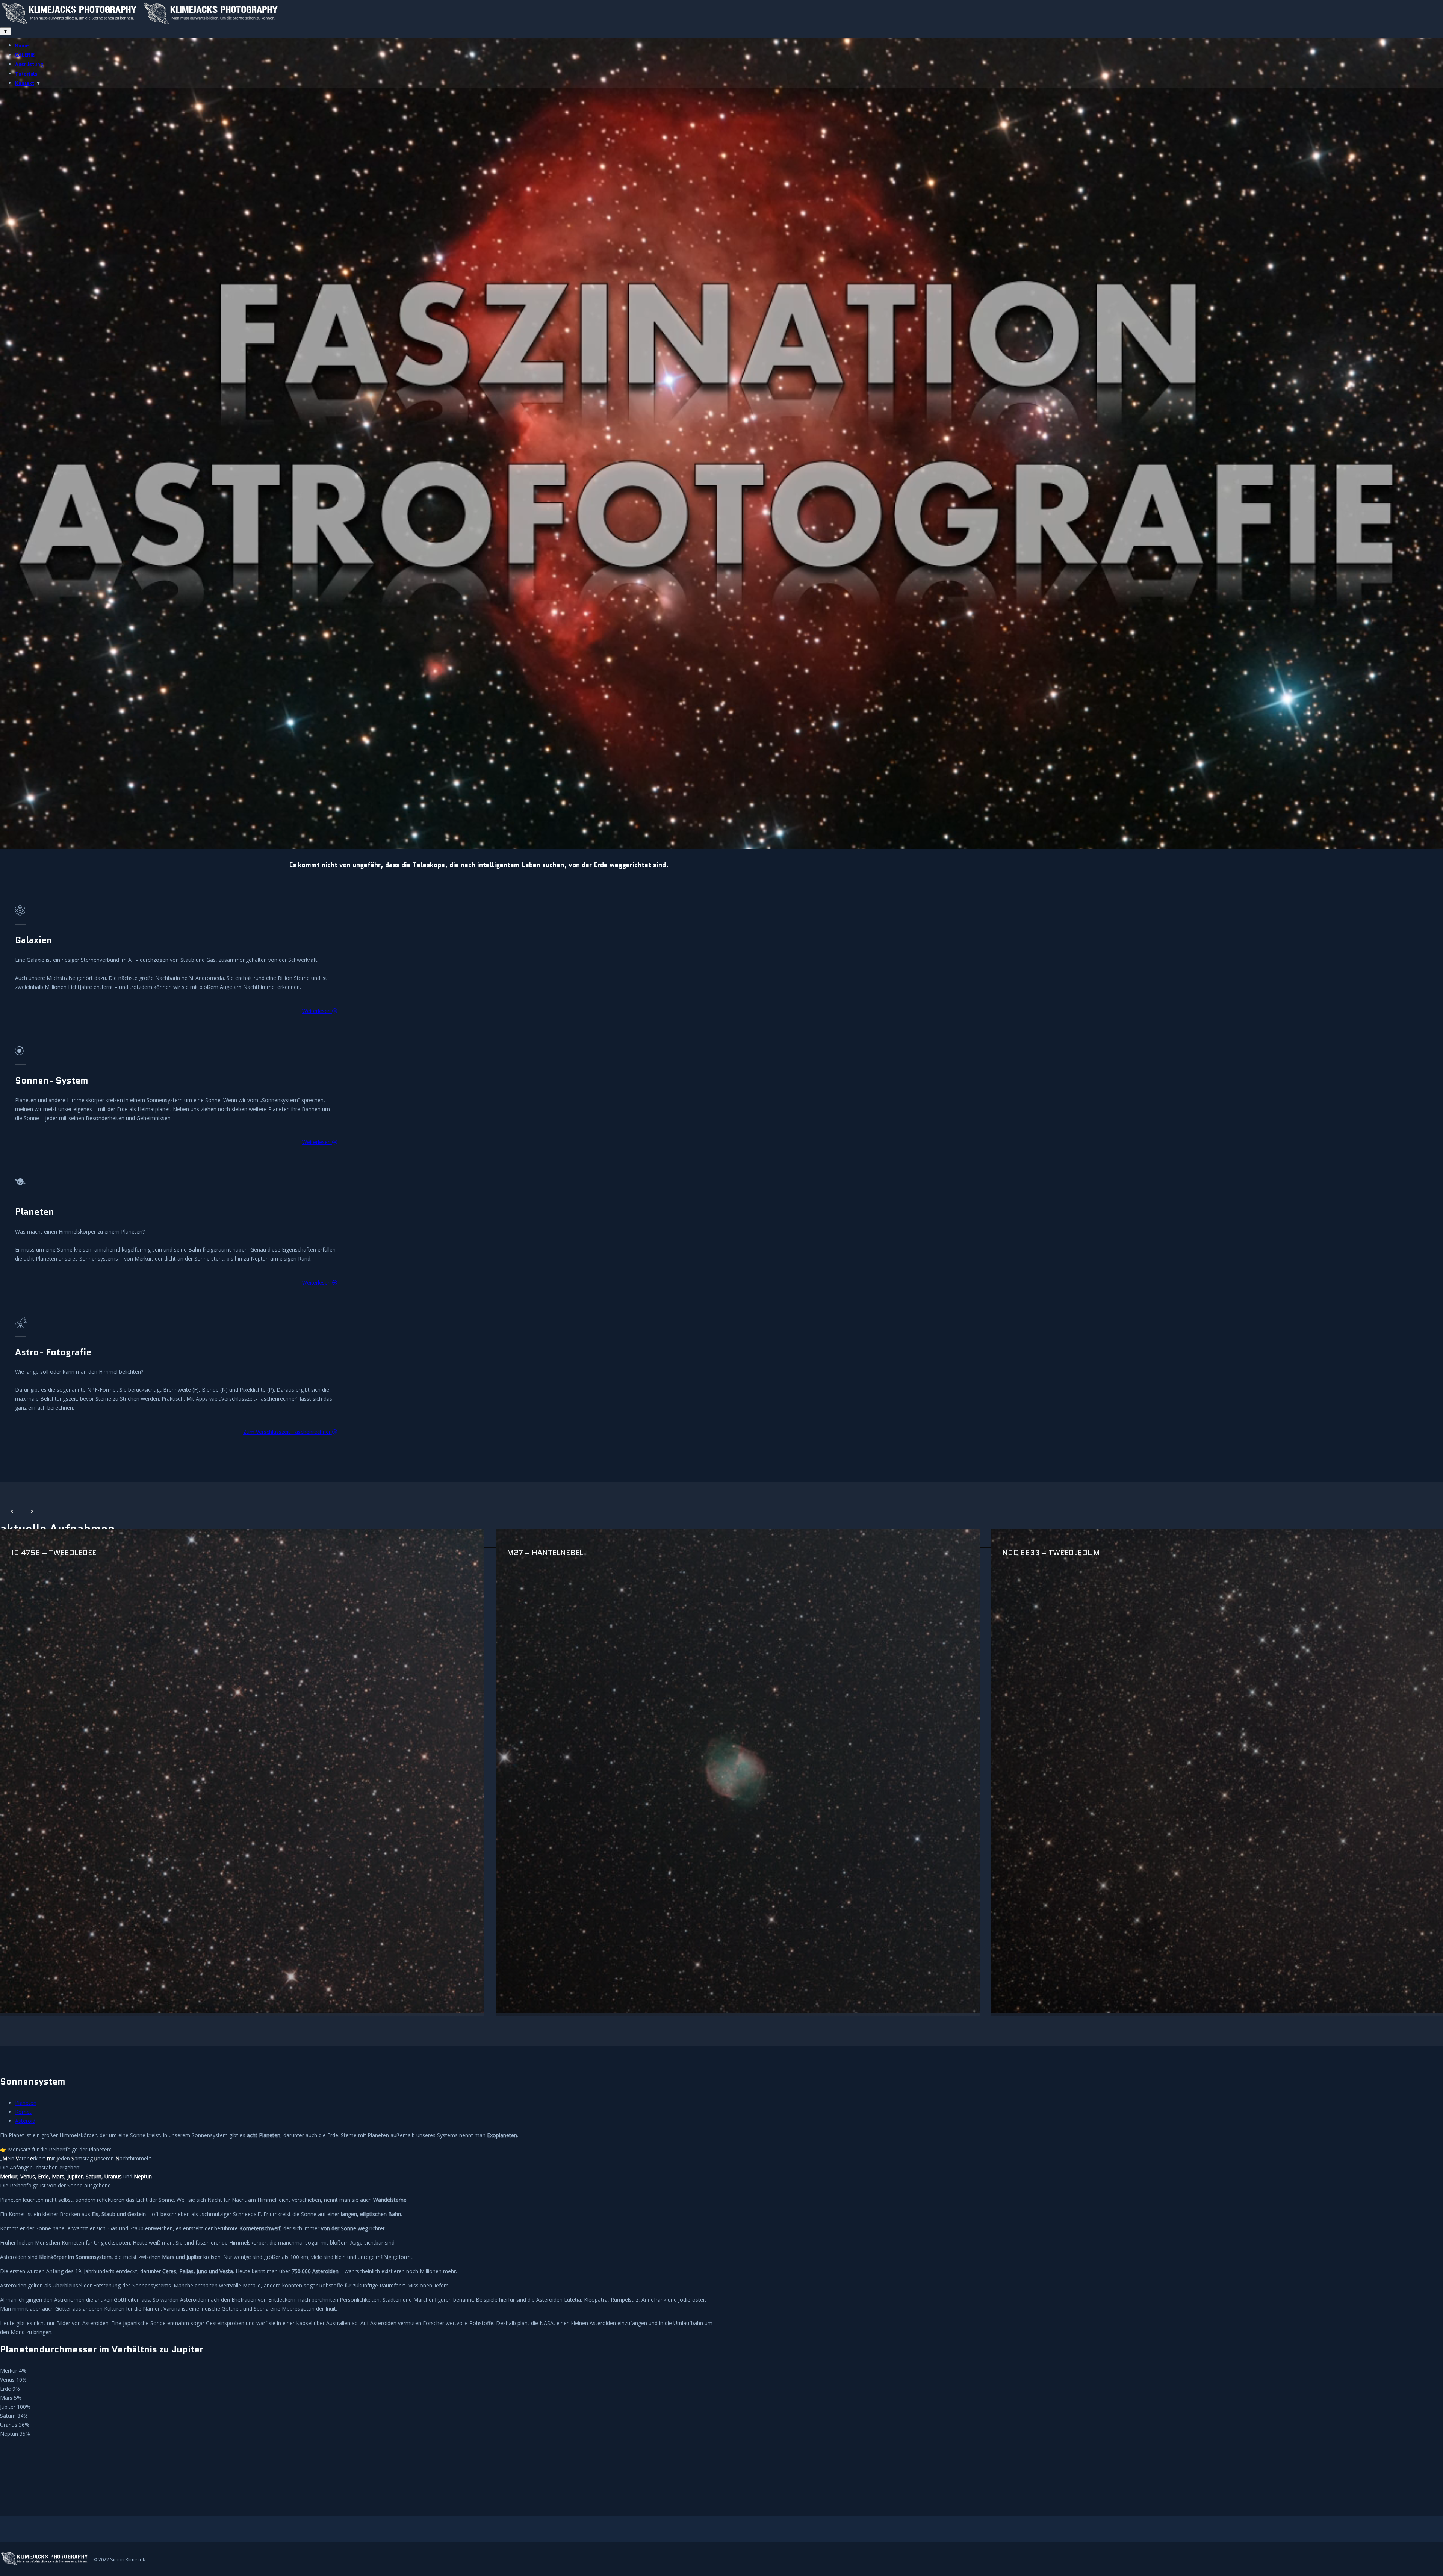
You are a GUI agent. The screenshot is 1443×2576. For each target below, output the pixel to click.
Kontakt (25, 83)
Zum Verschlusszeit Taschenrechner (288, 1432)
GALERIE (25, 55)
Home (22, 46)
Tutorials (26, 74)
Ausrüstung (29, 64)
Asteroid (25, 2121)
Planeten (26, 2103)
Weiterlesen (317, 1011)
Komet (23, 2112)
